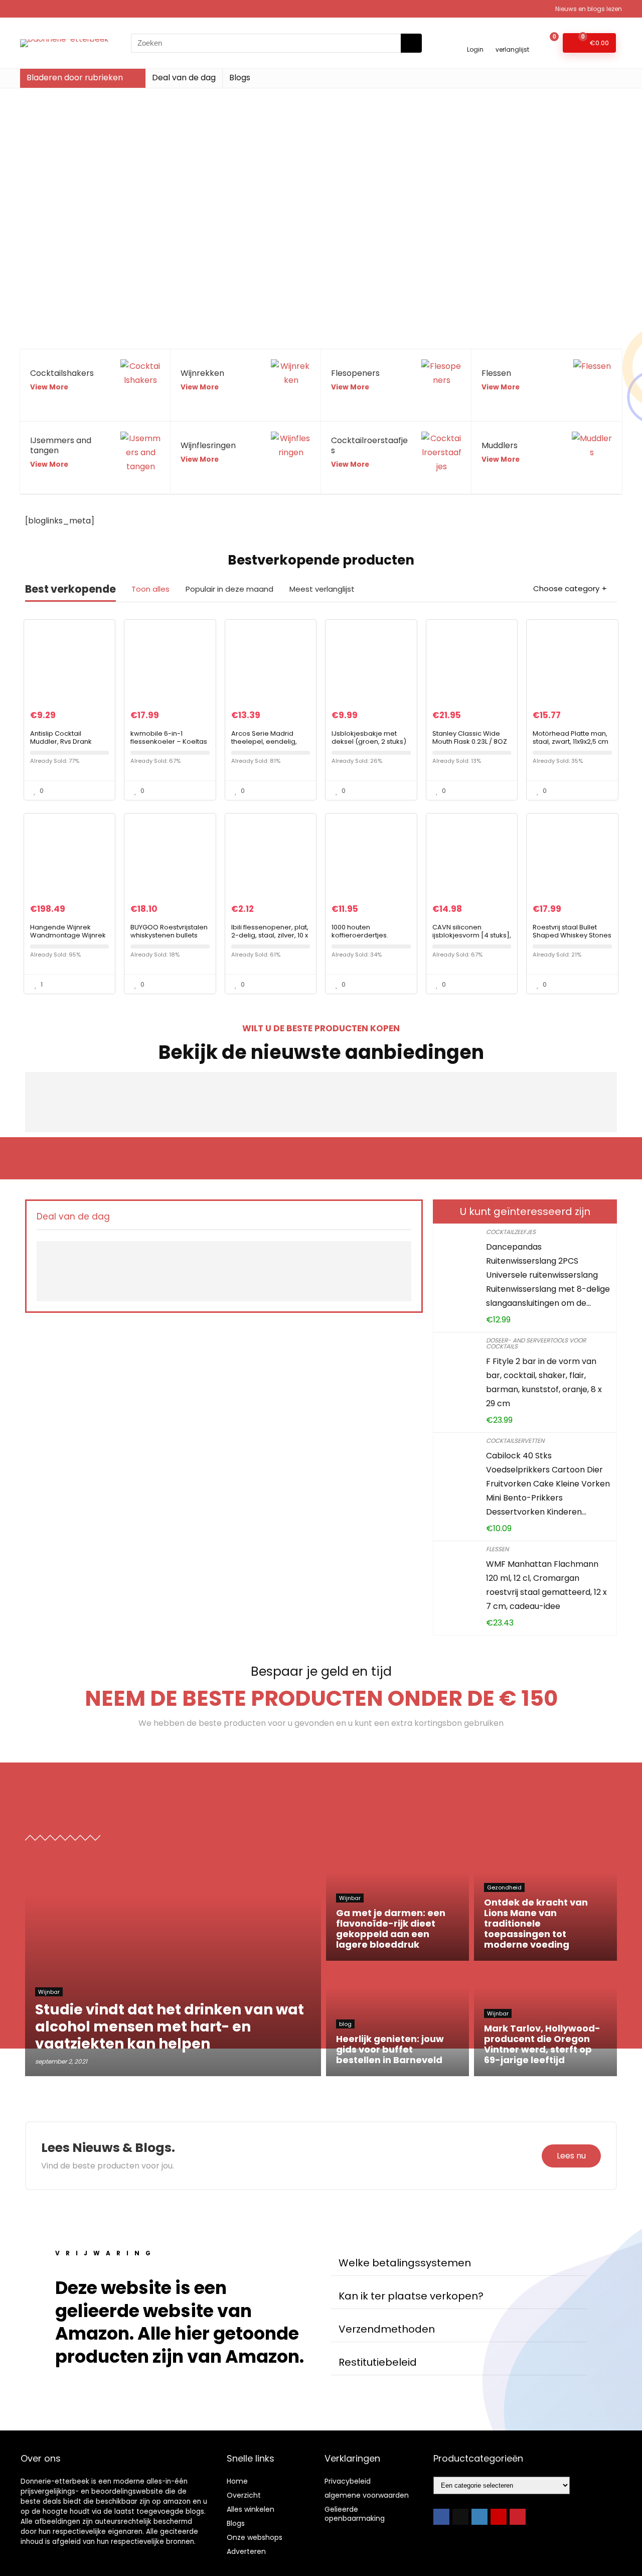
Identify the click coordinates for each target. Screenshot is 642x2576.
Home (237, 2481)
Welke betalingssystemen (405, 2263)
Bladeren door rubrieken (75, 78)
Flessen (497, 1549)
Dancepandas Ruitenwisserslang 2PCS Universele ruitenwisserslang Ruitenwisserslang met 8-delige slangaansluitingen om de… (548, 1275)
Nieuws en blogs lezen (589, 9)
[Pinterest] (518, 2517)
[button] (459, 2263)
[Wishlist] (512, 38)
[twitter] (460, 2517)
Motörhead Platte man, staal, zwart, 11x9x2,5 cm (571, 737)
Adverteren (246, 2551)
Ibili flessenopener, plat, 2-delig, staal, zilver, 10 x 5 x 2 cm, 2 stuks (270, 935)
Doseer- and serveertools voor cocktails (536, 1343)
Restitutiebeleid (378, 2362)
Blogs (240, 78)
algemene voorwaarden (367, 2495)
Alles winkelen (251, 2509)
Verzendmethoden (387, 2329)
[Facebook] (441, 2517)
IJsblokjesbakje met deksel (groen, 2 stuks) (369, 737)
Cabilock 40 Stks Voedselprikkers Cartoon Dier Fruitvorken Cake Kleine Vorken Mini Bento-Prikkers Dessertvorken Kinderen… (548, 1484)
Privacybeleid (348, 2481)
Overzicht (244, 2495)
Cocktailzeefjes (511, 1232)
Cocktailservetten (515, 1441)
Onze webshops (255, 2537)
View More (49, 387)
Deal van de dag (184, 78)
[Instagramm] (479, 2517)
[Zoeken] (411, 43)
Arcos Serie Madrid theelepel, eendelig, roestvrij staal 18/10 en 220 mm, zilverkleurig (266, 745)
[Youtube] (499, 2517)
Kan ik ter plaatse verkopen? (411, 2296)
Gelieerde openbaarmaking (355, 2514)
